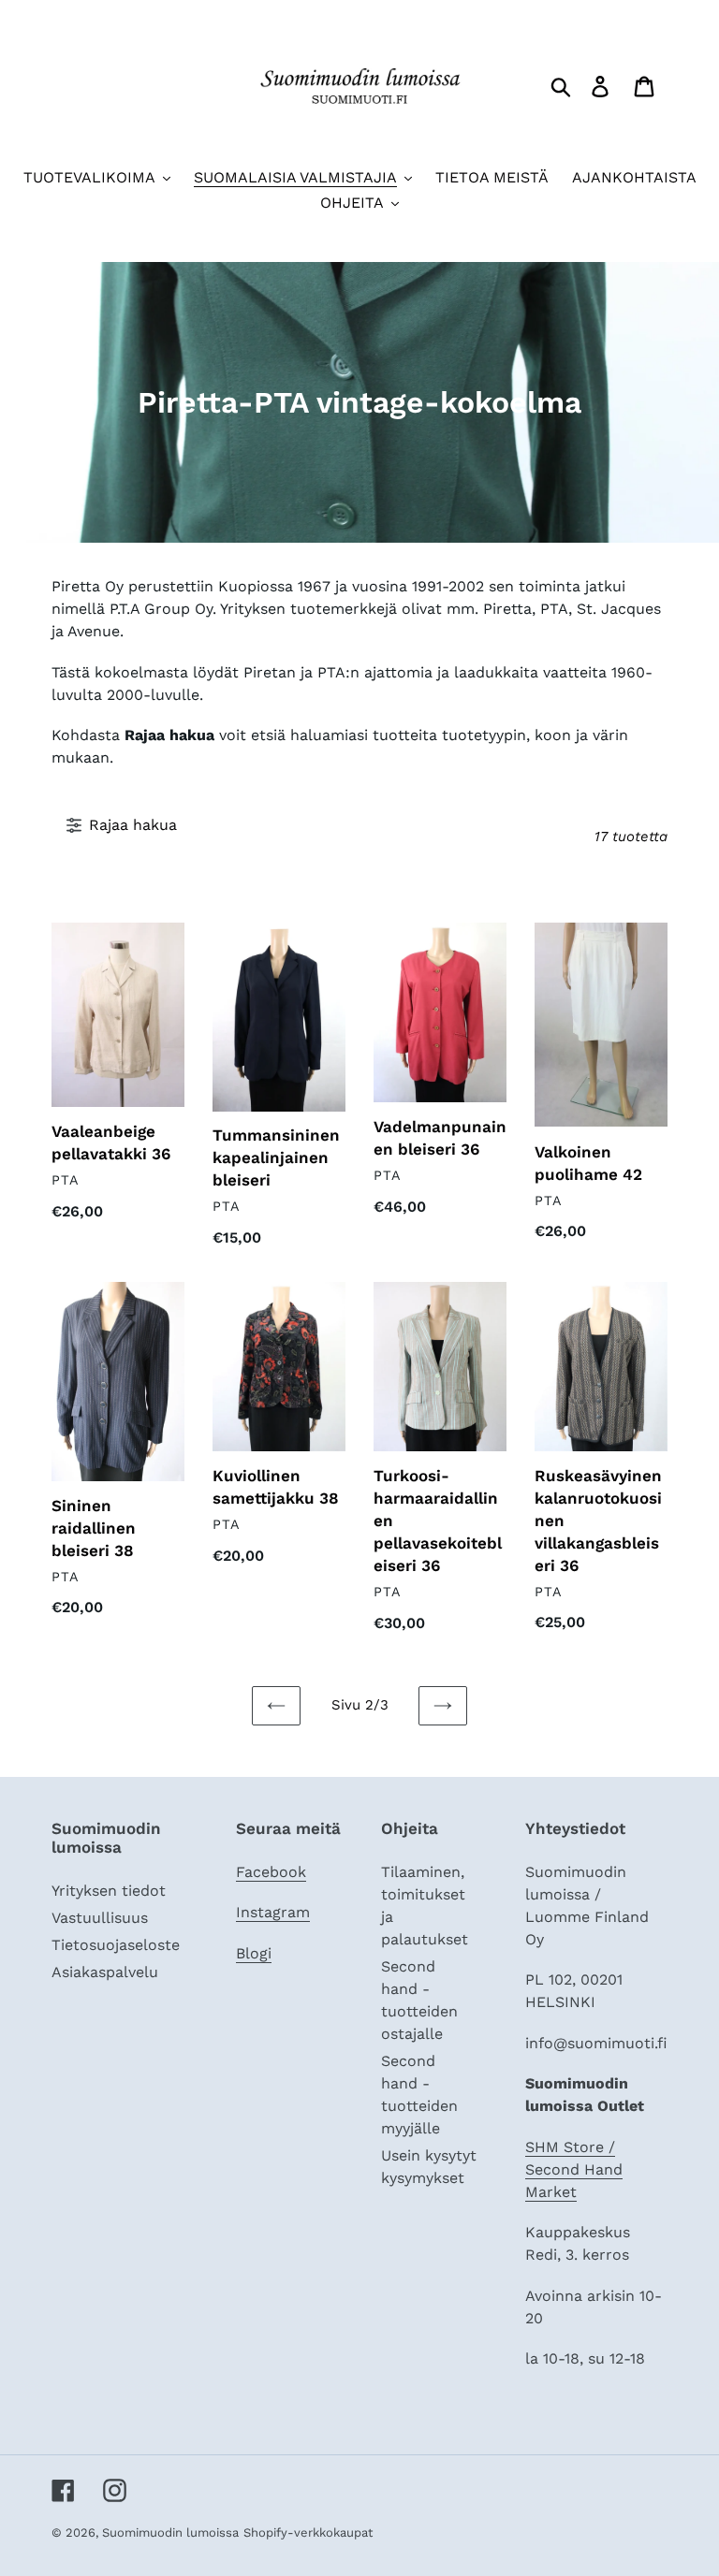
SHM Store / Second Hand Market (574, 2169)
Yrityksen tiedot (109, 1891)
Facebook (271, 1872)
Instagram (273, 1912)
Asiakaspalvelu (105, 1972)
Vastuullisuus (100, 1918)
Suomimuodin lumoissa (170, 2532)
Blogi (254, 1953)
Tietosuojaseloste (116, 1945)
